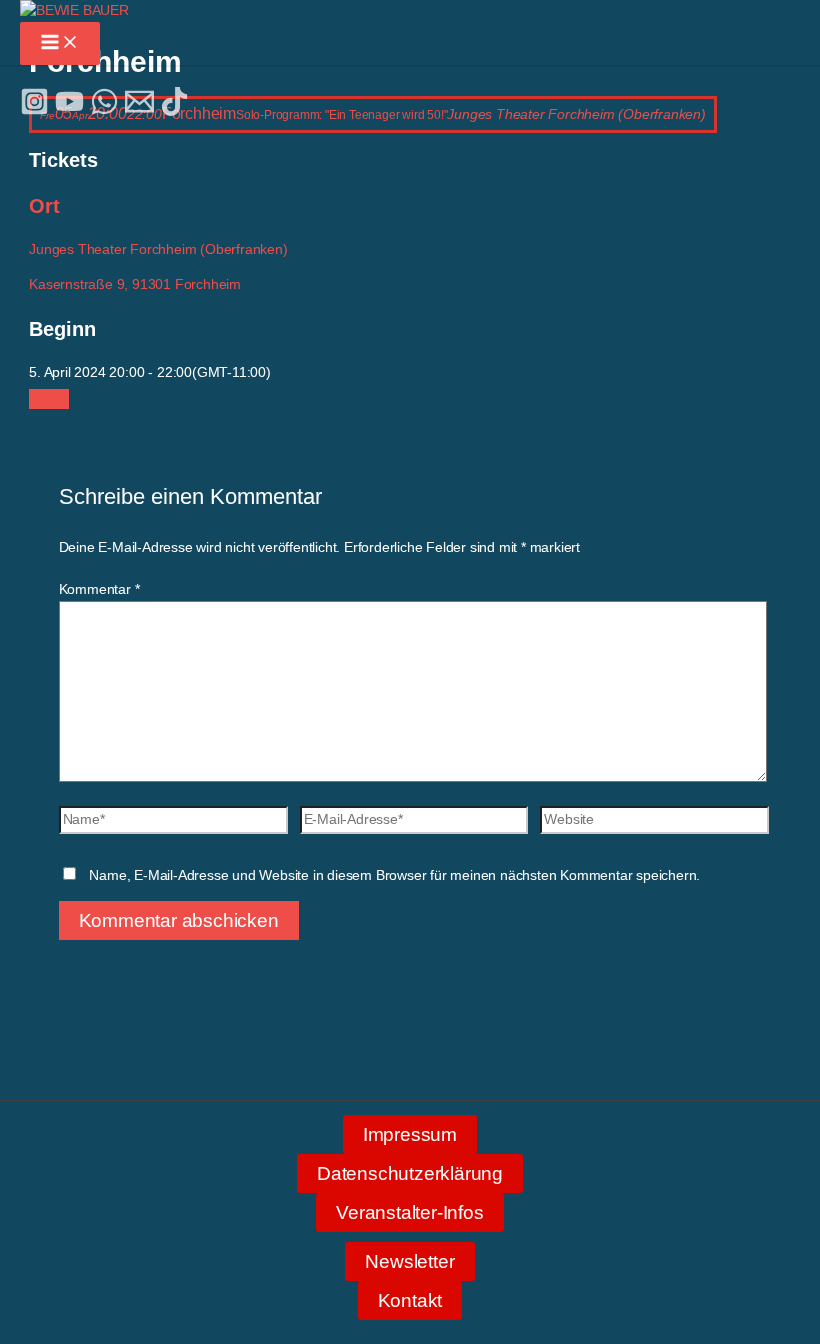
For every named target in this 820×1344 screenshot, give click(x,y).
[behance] (174, 111)
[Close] (49, 399)
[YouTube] (69, 111)
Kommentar (99, 589)
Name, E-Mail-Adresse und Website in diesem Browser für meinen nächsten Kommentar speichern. (394, 875)
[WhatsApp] (104, 111)
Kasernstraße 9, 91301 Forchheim (135, 284)
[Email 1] (139, 111)
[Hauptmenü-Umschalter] (60, 43)
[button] (410, 1134)
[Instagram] (34, 111)
